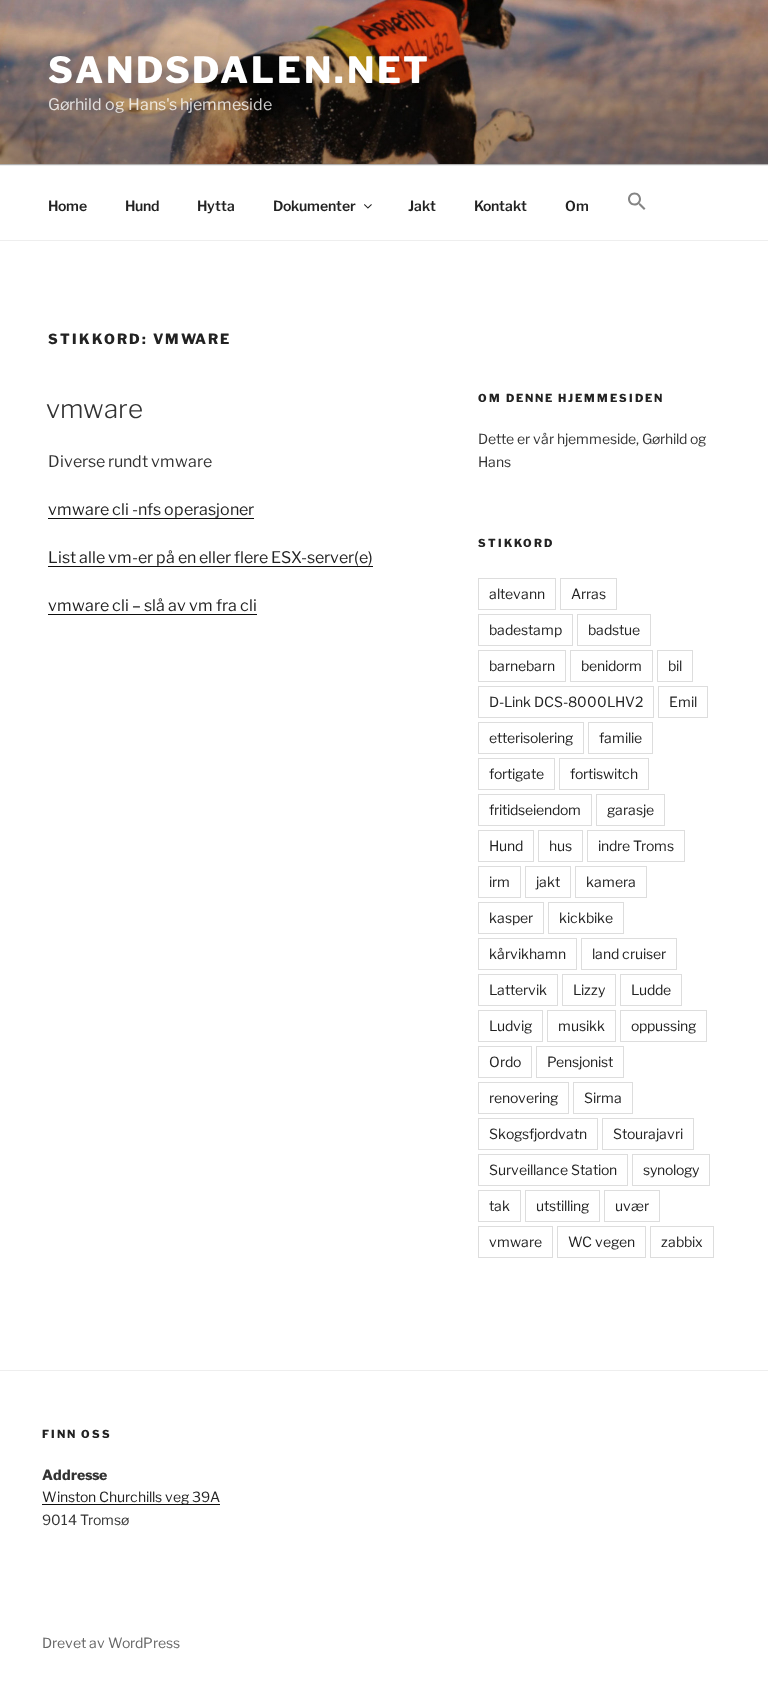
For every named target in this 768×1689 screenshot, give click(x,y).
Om (577, 205)
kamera (611, 881)
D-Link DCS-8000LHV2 (566, 701)
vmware (94, 408)
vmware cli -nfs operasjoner (151, 509)
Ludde (651, 989)
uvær (632, 1205)
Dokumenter (314, 205)
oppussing (663, 1025)
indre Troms (636, 845)
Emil (683, 701)
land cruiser (629, 953)
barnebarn (522, 665)
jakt (548, 881)
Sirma (603, 1097)
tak (499, 1205)
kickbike (586, 917)
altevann (517, 593)
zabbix (682, 1241)
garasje (630, 809)
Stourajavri (648, 1133)
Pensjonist (580, 1061)
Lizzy (589, 989)
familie (620, 737)
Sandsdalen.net (239, 70)
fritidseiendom (535, 809)
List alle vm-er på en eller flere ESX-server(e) (210, 557)
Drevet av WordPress (111, 1642)
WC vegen (601, 1241)
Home (67, 205)
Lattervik (518, 989)
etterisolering (531, 737)
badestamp (525, 629)
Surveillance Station (553, 1169)
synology (671, 1169)
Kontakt (500, 205)
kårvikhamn (527, 953)
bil (675, 665)
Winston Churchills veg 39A (131, 1496)
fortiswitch (604, 773)
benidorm (611, 665)
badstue (614, 629)
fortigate (516, 773)
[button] (636, 202)
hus (560, 845)
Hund (142, 205)
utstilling (562, 1205)
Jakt (422, 205)
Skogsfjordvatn (538, 1133)
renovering (523, 1097)
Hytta (216, 205)
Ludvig (510, 1025)
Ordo (505, 1061)
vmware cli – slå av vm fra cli (152, 605)
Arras (588, 593)
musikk (581, 1025)
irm (499, 881)
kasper (511, 917)
